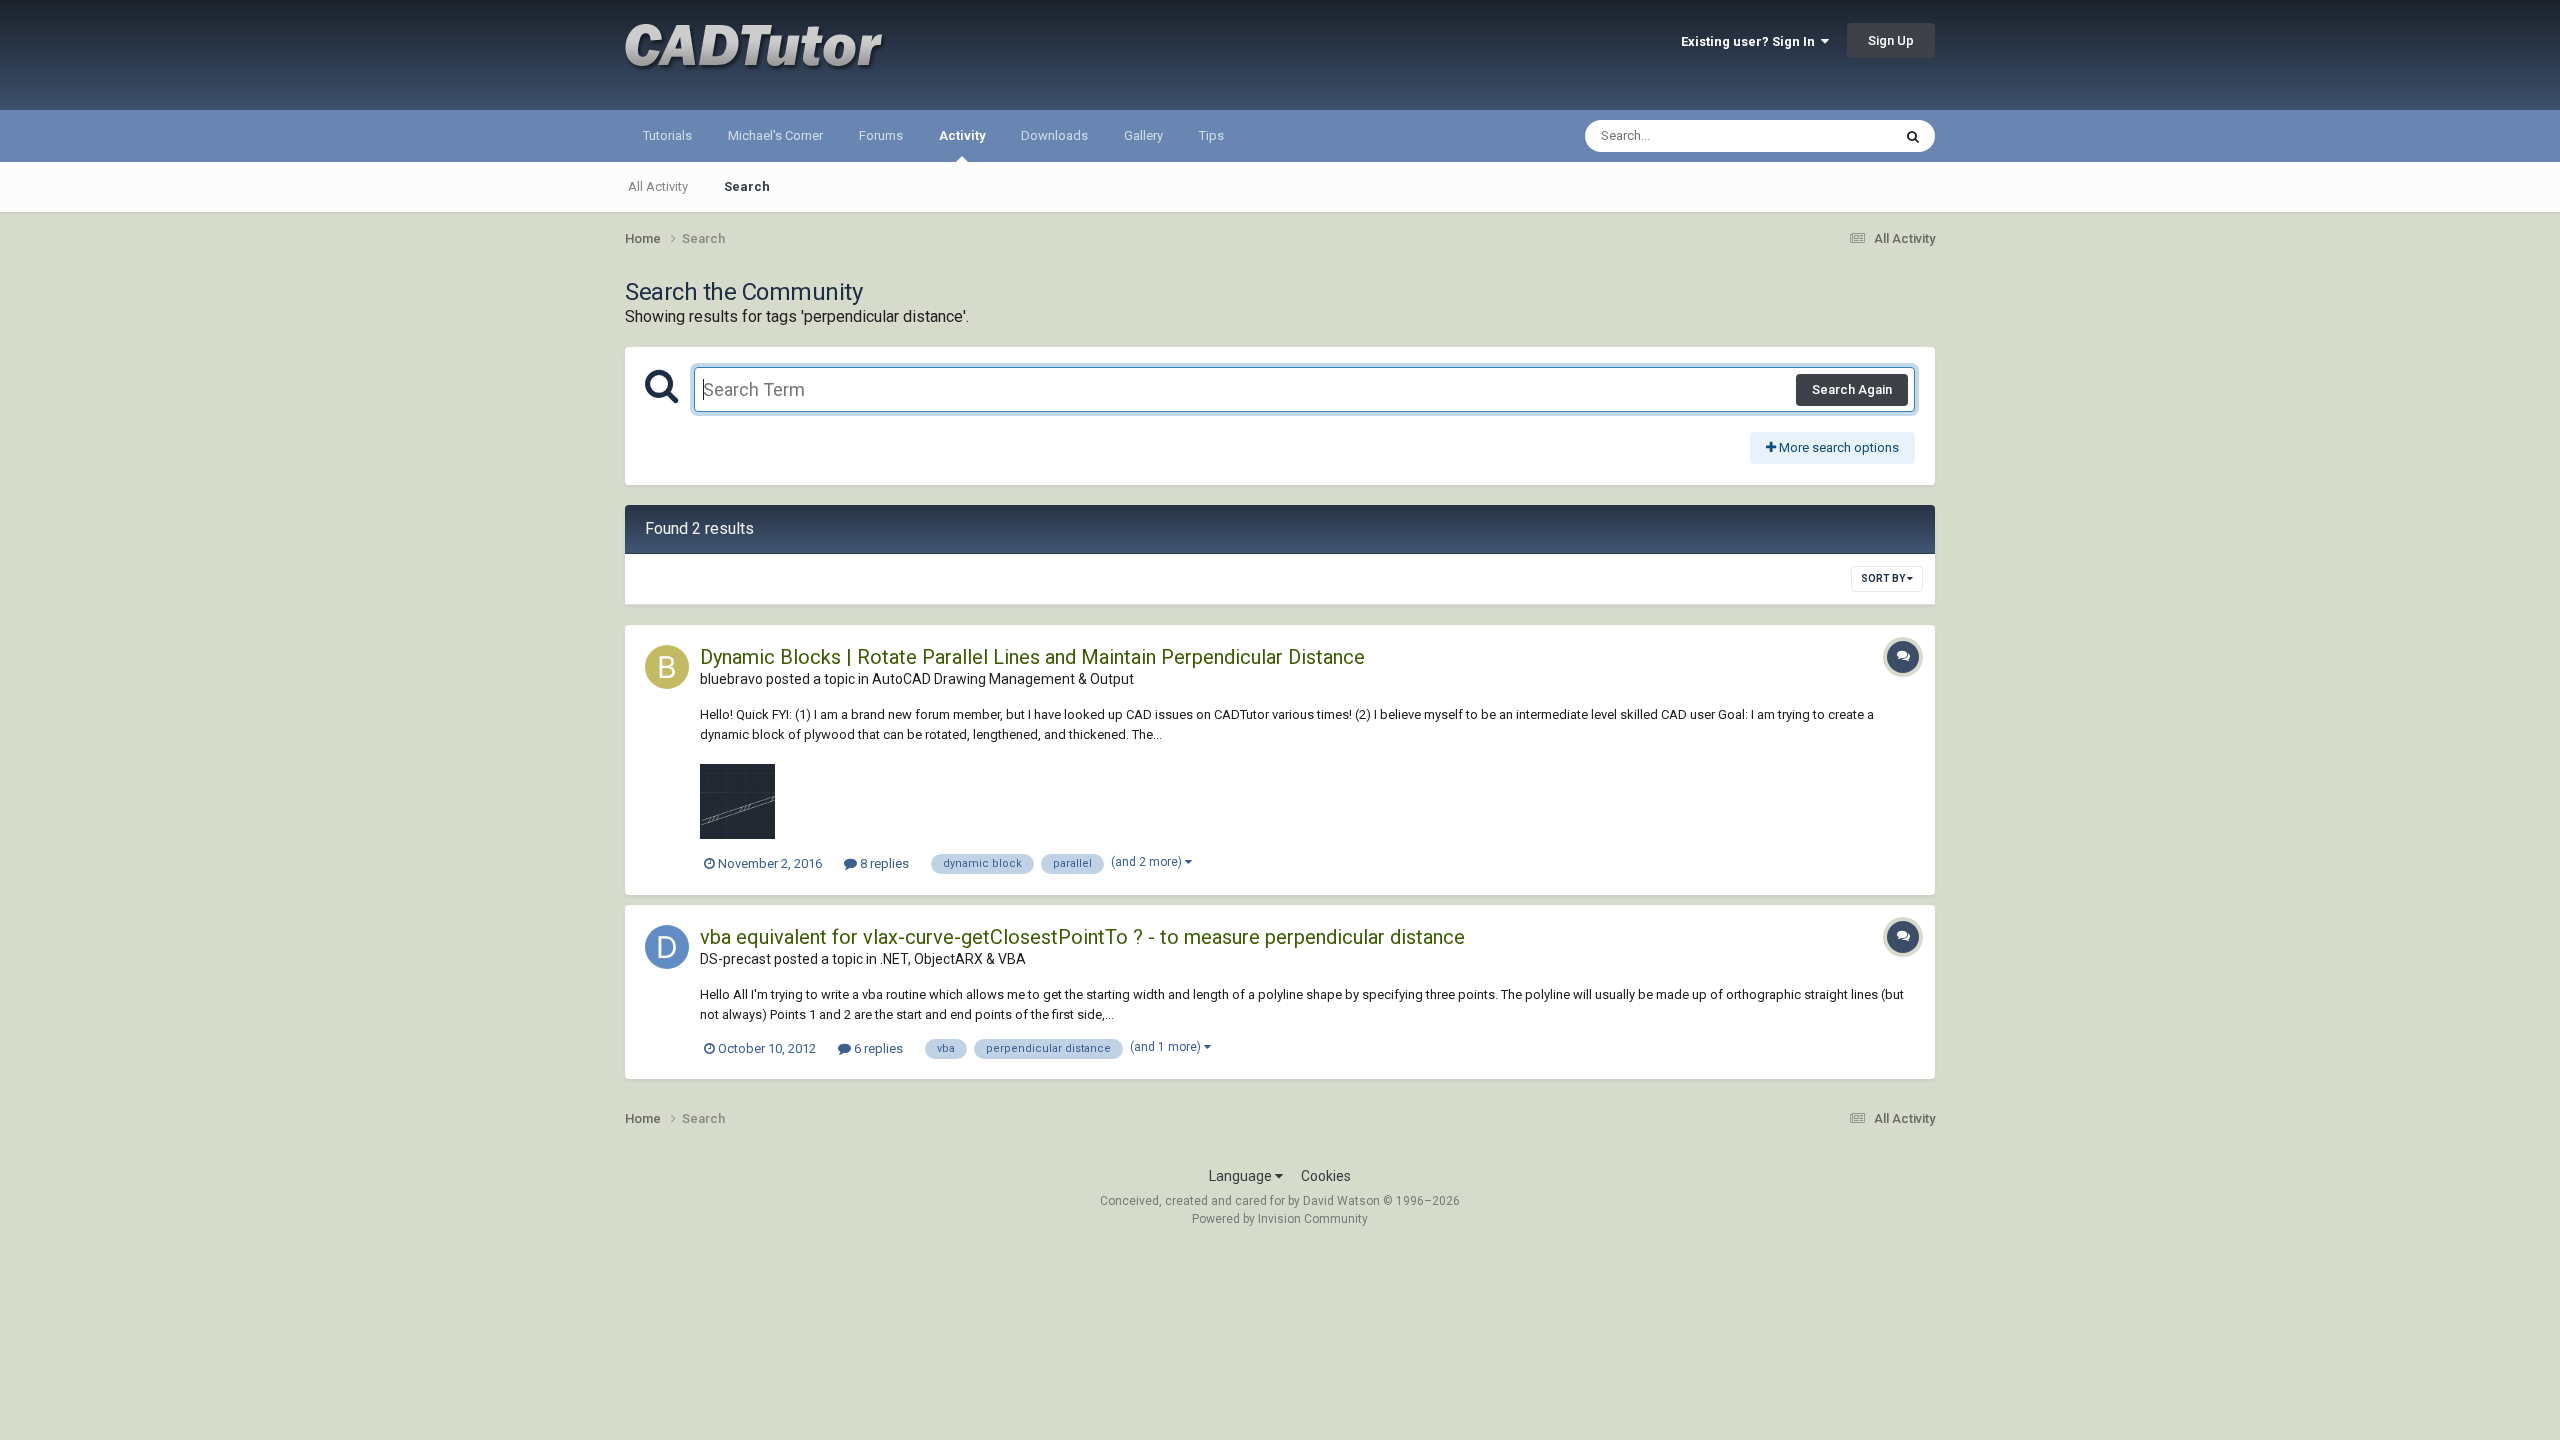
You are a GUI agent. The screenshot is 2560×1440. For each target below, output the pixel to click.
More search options (1837, 447)
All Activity (658, 186)
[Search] (1913, 136)
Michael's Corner (775, 135)
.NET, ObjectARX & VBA (953, 959)
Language (1242, 1176)
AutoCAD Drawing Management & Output (1003, 679)
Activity (962, 135)
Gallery (1143, 135)
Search (747, 186)
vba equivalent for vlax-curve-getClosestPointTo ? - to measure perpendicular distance (1082, 937)
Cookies (1326, 1176)
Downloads (1054, 135)
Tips (1211, 135)
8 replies (883, 863)
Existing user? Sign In (1751, 41)
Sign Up (1891, 40)
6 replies (877, 1048)
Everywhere (1832, 136)
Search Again (1852, 389)
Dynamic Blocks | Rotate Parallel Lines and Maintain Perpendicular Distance (1032, 657)
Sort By (1884, 578)
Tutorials (667, 135)
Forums (881, 135)
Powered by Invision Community (1280, 1219)
